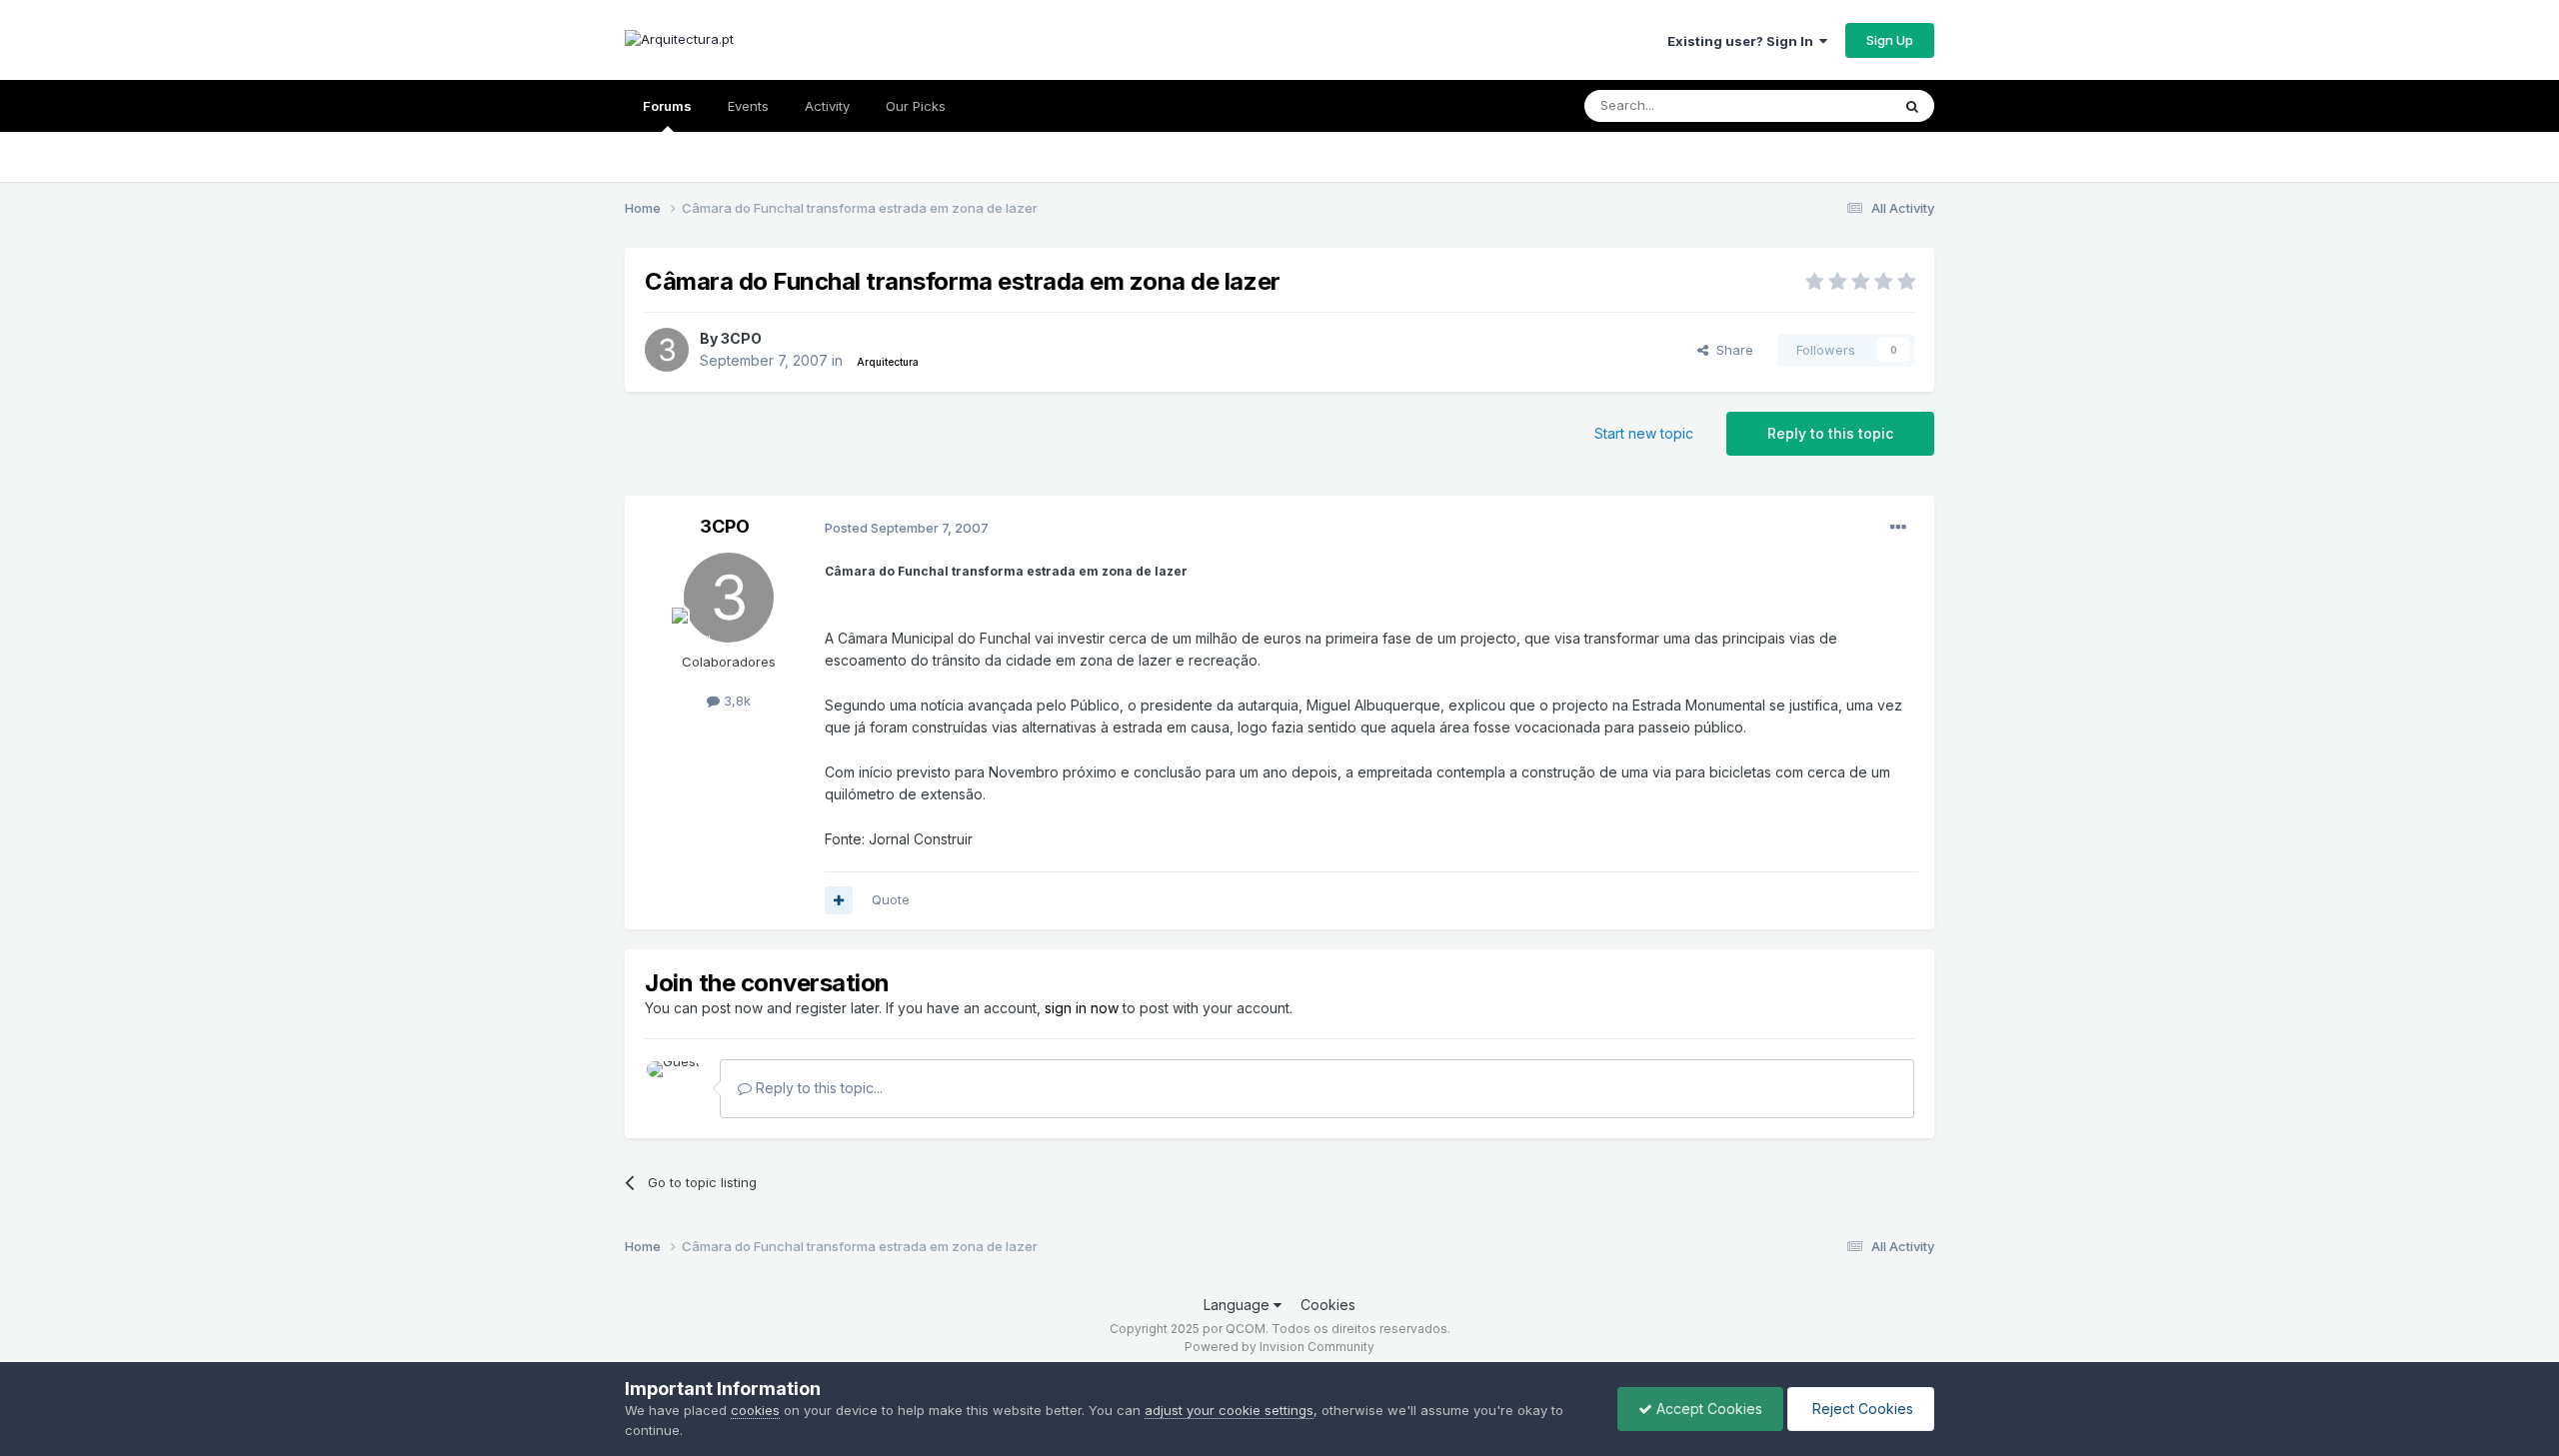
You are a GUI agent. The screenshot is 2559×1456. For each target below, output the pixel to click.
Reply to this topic (1830, 433)
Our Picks (916, 106)
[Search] (1912, 106)
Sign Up (1890, 40)
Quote (891, 899)
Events (748, 106)
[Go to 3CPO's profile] (667, 350)
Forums (667, 106)
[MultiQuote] (839, 900)
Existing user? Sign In (1743, 41)
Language (1239, 1305)
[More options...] (1898, 528)
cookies (755, 1410)
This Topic (1832, 105)
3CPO (741, 338)
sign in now (1082, 1008)
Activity (827, 106)
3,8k (735, 701)
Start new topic (1644, 433)
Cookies (1328, 1305)
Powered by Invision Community (1279, 1347)
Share (1731, 350)
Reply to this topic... (817, 1088)
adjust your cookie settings (1229, 1410)
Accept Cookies (1707, 1409)
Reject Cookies (1861, 1409)
